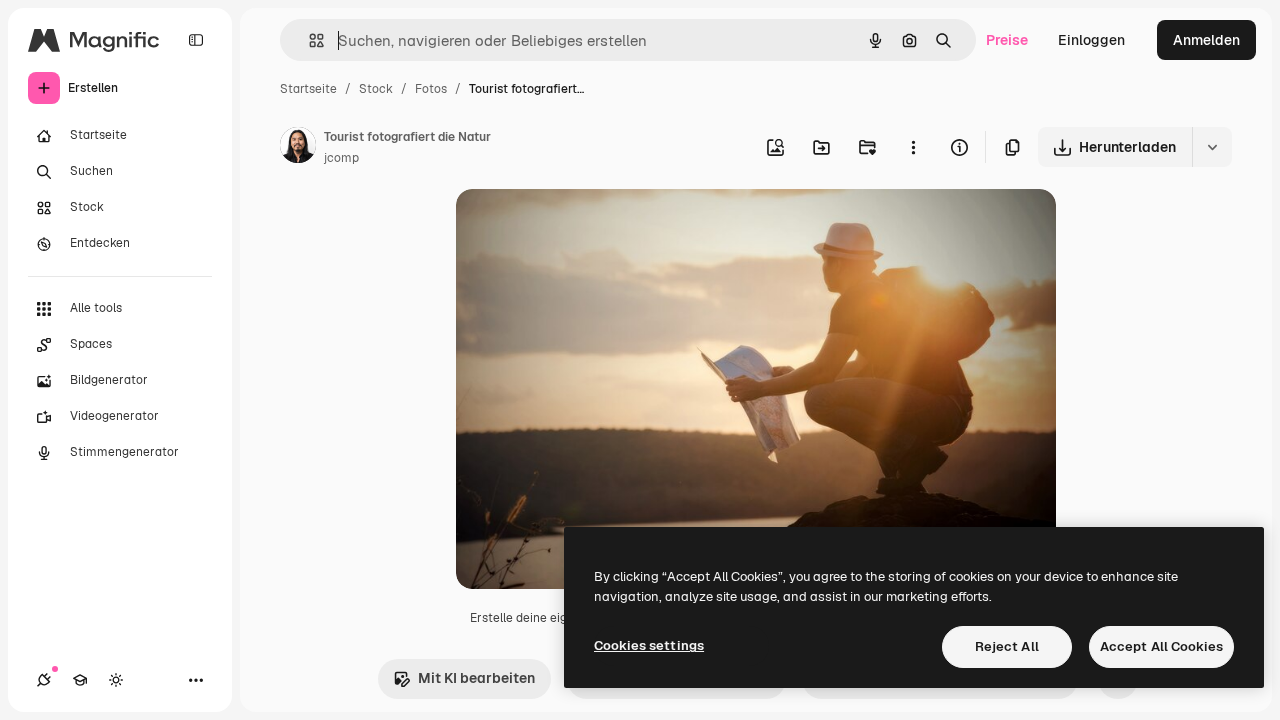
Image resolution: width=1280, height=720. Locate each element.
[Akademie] (80, 680)
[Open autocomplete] (308, 40)
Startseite (308, 89)
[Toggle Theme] (116, 680)
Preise (1007, 40)
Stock (376, 89)
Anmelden (1206, 40)
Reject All (1007, 646)
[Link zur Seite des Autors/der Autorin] (298, 148)
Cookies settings (649, 645)
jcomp (341, 158)
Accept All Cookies (1161, 646)
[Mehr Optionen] (913, 147)
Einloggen (1091, 40)
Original (584, 227)
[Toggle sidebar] (196, 40)
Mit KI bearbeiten (476, 678)
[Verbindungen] (44, 680)
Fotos (431, 89)
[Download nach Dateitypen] (1212, 147)
